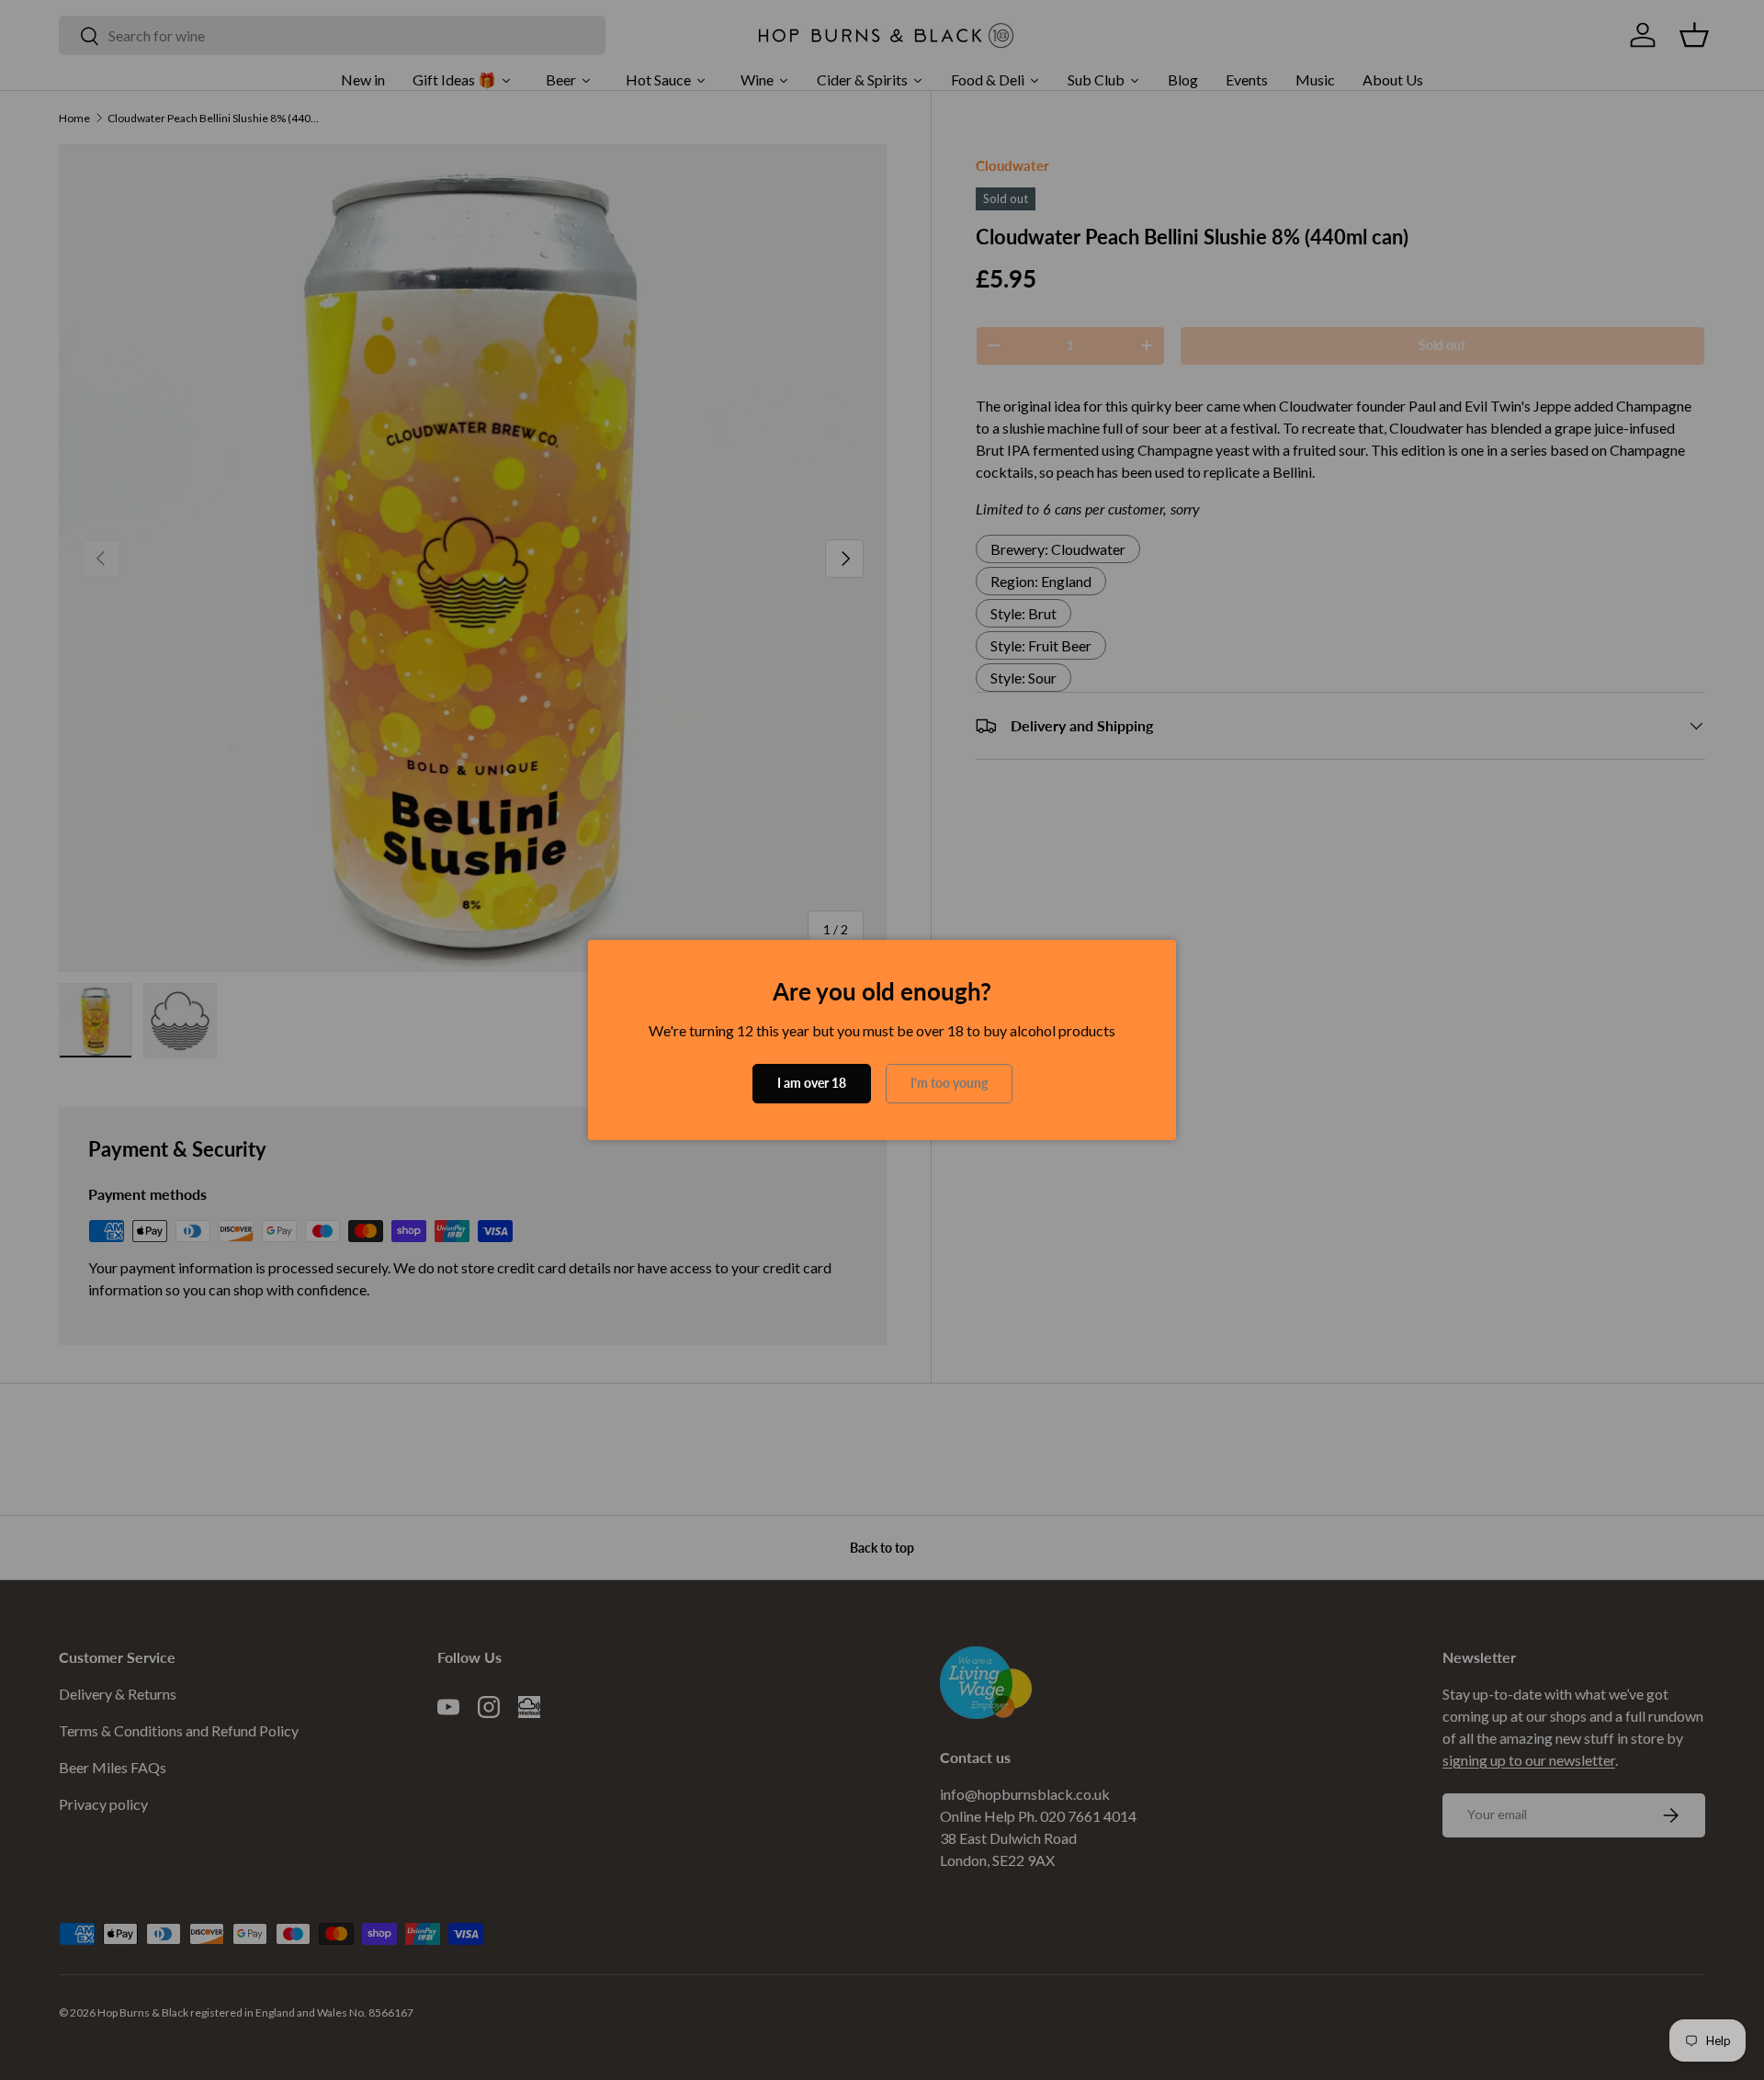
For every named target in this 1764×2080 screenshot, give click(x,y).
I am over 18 (812, 1083)
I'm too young (949, 1083)
